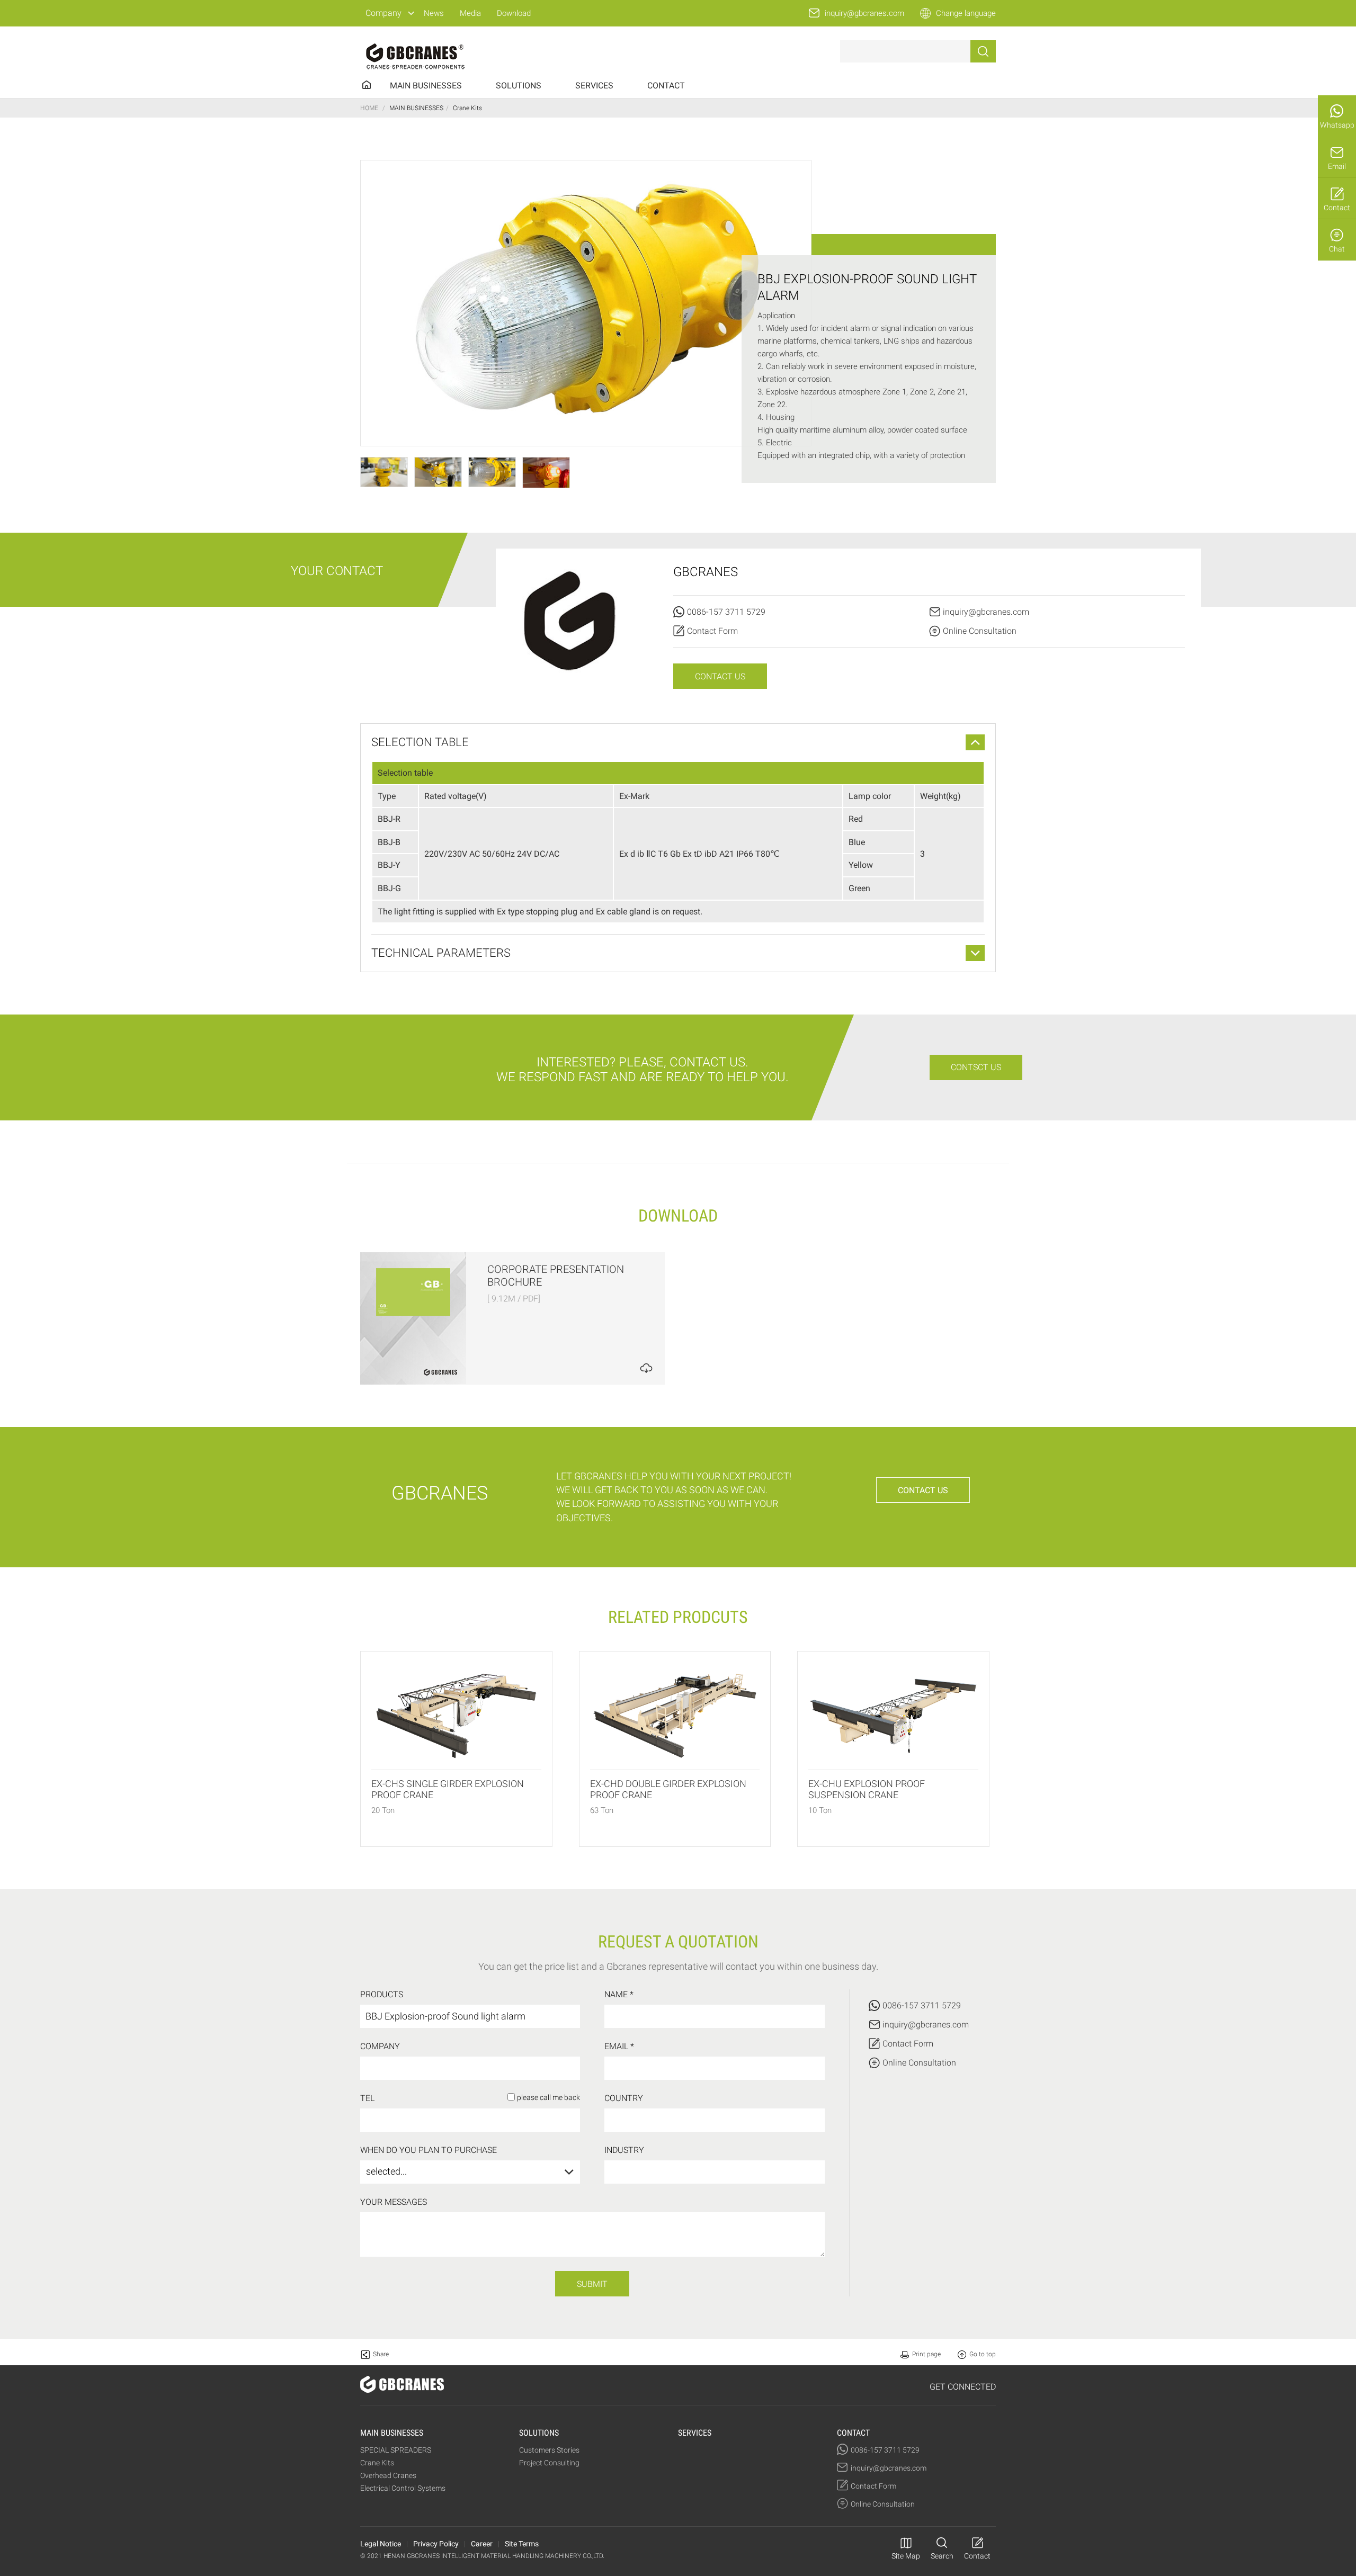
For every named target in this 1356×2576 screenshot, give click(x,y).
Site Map (906, 2556)
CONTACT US (720, 676)
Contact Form (712, 631)
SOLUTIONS (519, 86)
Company (383, 13)
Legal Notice (381, 2544)
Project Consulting (549, 2463)
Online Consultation (980, 631)
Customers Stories (549, 2450)
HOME (369, 108)
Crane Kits (377, 2463)
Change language (966, 13)
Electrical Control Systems (403, 2488)
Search (942, 2556)
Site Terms (522, 2544)
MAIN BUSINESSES (426, 86)
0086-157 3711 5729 (726, 612)
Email (1337, 166)
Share (381, 2354)
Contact (1337, 208)
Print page (926, 2354)
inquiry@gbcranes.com (864, 13)
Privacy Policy (436, 2544)
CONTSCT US (976, 1067)
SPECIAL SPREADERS (396, 2450)
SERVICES (594, 86)
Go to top (983, 2354)
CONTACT (666, 86)
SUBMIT (592, 2284)
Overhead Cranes (388, 2475)
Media (470, 13)
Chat (1337, 249)
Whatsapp (1337, 125)
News (434, 13)
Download (514, 13)
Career (482, 2544)
